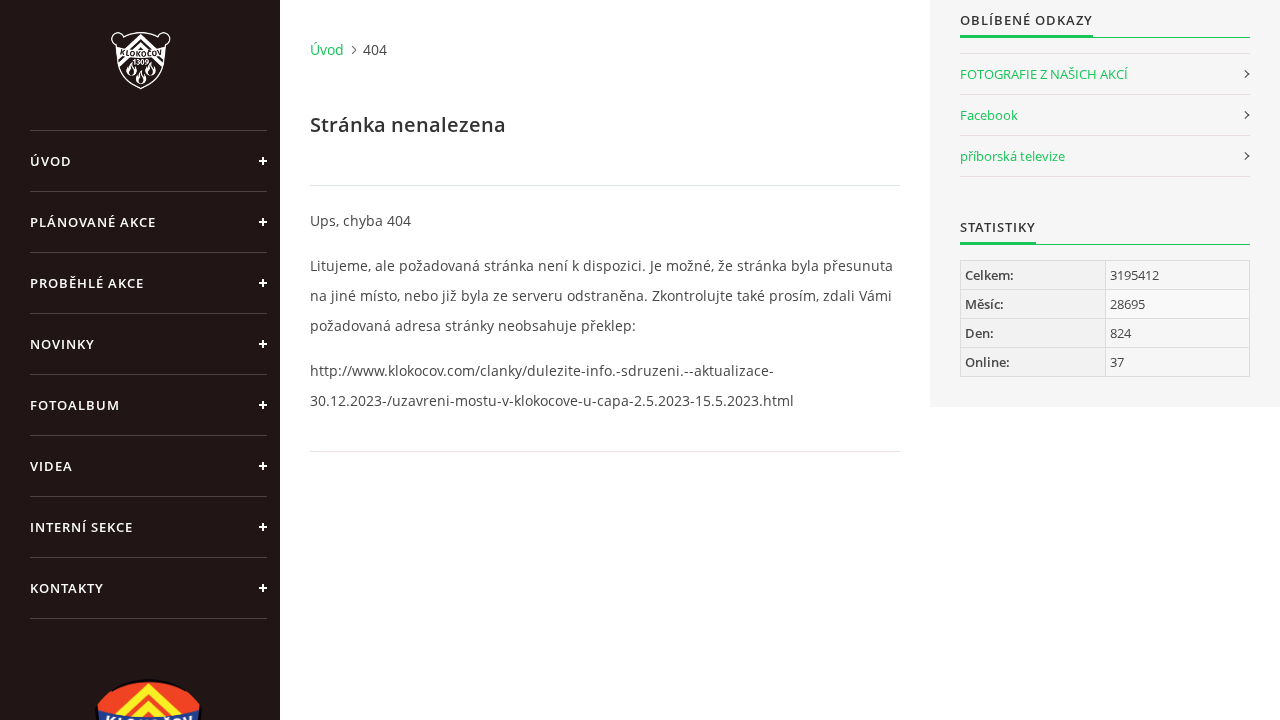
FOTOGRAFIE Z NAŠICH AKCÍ (1044, 74)
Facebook (989, 115)
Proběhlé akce (87, 283)
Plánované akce (93, 222)
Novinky (62, 344)
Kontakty (67, 588)
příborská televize (1012, 156)
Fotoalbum (75, 405)
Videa (51, 466)
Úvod (51, 161)
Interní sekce (81, 527)
